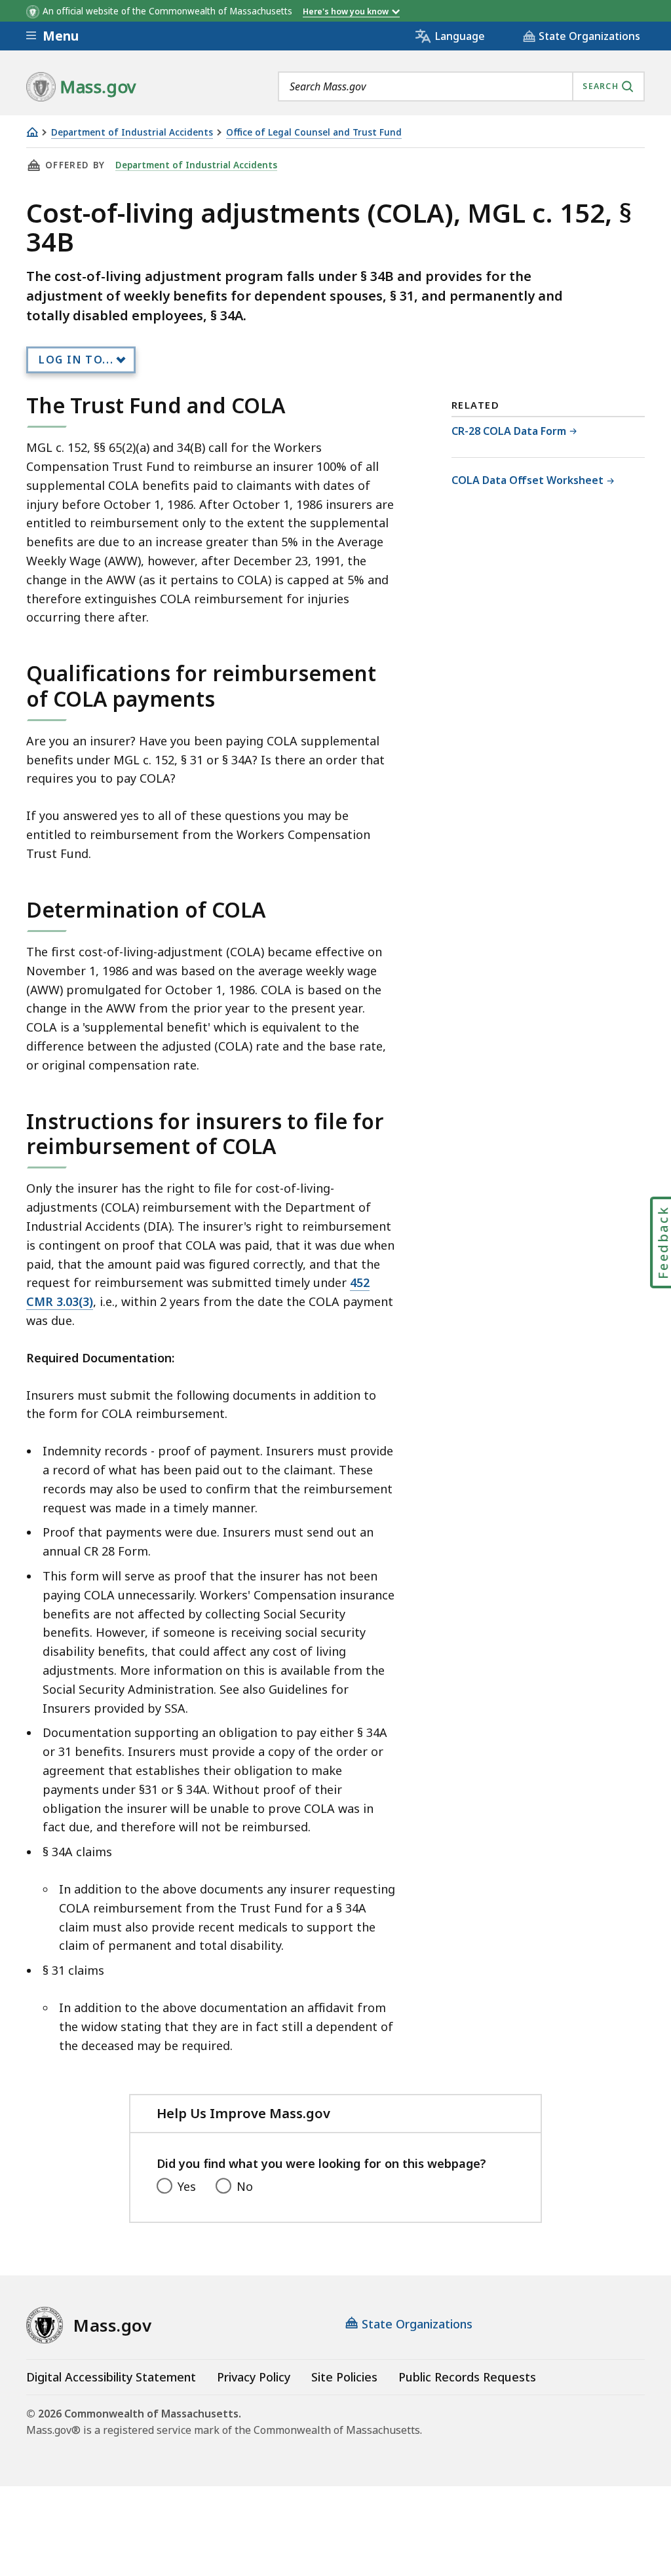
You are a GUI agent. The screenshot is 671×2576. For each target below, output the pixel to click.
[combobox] (461, 86)
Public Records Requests (467, 2377)
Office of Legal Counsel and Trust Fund (314, 133)
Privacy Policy (254, 2377)
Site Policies (344, 2377)
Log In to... (76, 360)
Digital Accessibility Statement (111, 2377)
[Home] (32, 132)
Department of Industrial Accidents (132, 133)
